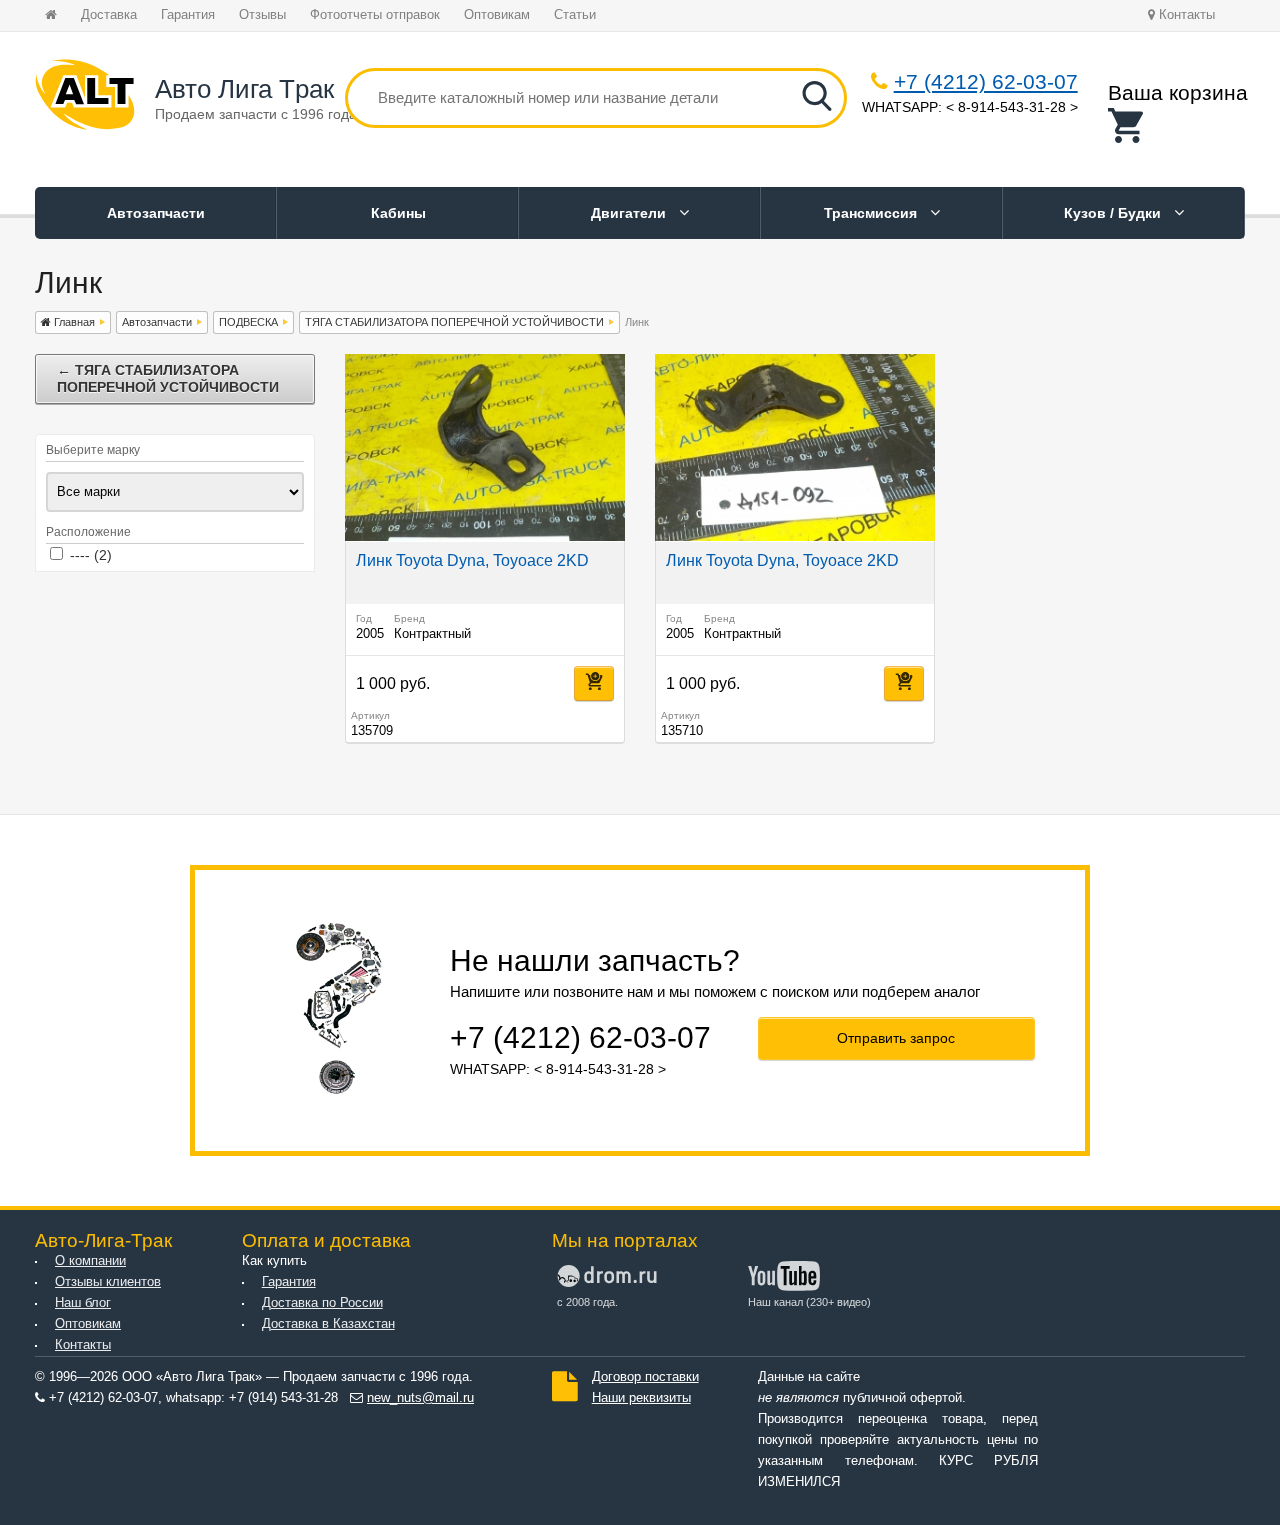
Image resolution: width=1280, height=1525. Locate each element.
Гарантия (188, 15)
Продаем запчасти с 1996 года (256, 114)
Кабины (398, 213)
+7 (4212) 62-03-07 (986, 81)
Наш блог (83, 1303)
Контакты (1185, 15)
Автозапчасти (156, 213)
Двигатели (630, 213)
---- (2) (91, 555)
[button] (1178, 125)
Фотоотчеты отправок (375, 15)
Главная (73, 322)
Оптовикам (497, 15)
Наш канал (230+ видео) (809, 1302)
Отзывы (262, 15)
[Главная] (85, 98)
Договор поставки (645, 1377)
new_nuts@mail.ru (420, 1398)
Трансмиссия (872, 213)
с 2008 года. (587, 1302)
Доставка (109, 15)
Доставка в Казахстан (328, 1324)
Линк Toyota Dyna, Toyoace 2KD (472, 560)
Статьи (575, 15)
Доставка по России (322, 1303)
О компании (90, 1261)
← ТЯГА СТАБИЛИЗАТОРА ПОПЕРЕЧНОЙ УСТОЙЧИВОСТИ (168, 378)
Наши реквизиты (641, 1398)
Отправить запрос (896, 1038)
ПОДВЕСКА (248, 322)
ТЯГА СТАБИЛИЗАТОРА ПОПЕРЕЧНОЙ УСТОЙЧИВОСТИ (454, 322)
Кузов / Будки (1114, 213)
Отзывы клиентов (108, 1282)
